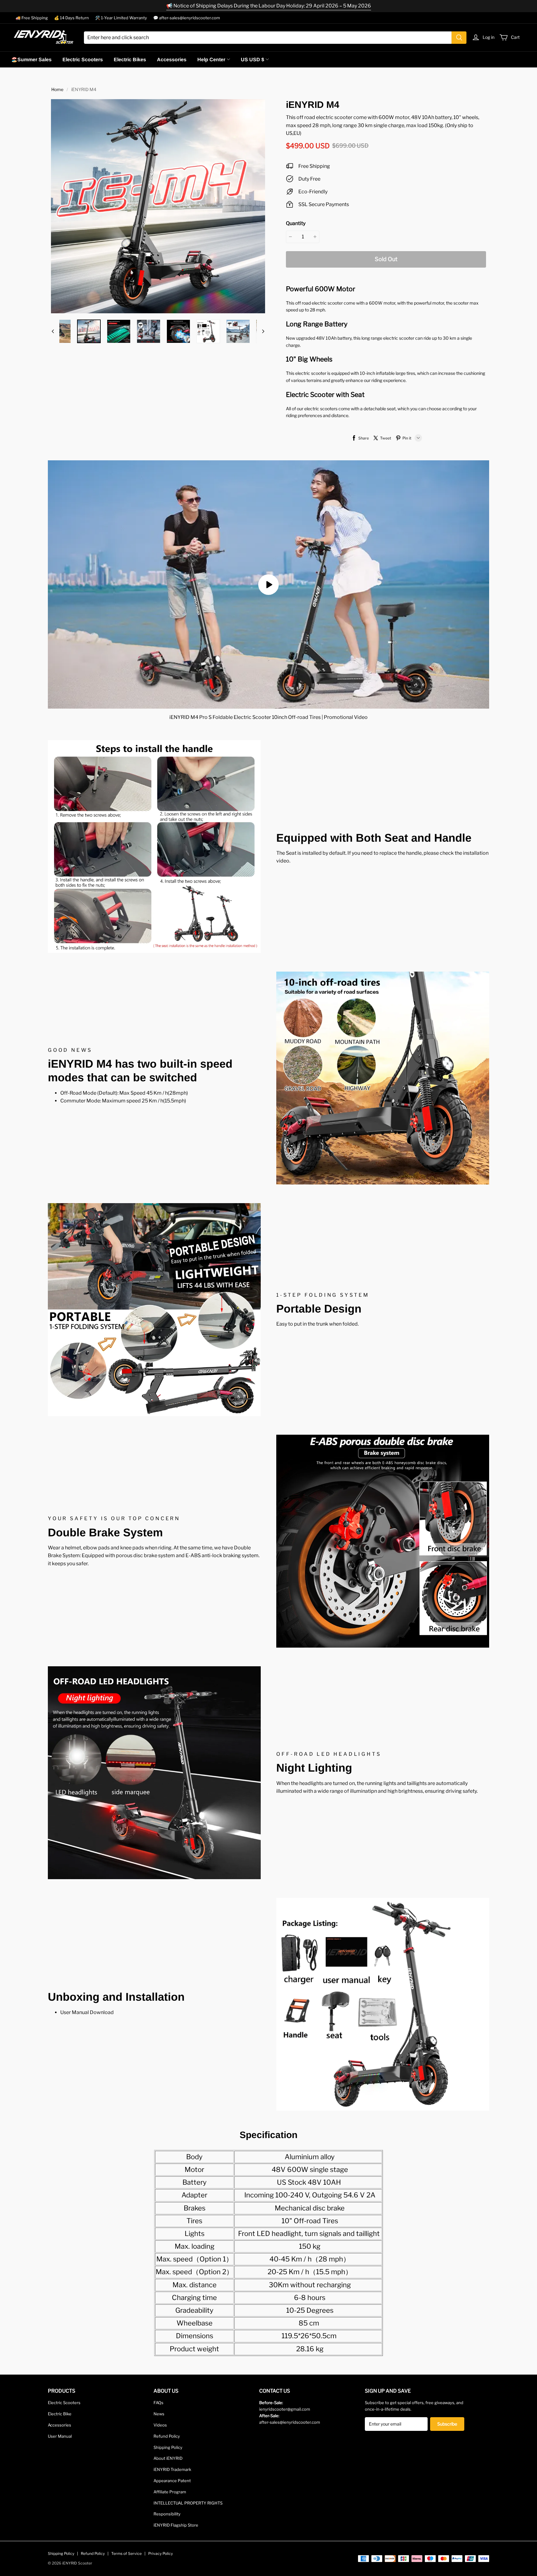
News (159, 2414)
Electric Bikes (130, 60)
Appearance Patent (172, 2481)
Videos (160, 2425)
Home (57, 89)
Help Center (211, 60)
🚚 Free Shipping (32, 18)
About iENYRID (168, 2458)
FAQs (158, 2403)
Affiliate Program (170, 2492)
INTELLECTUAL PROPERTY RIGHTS (188, 2503)
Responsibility (167, 2514)
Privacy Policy (161, 2553)
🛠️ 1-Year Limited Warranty (121, 18)
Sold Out (386, 259)
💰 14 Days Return (71, 18)
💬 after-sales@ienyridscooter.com (187, 18)
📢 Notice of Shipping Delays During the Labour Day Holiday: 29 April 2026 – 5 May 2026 (269, 6)
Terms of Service (126, 2553)
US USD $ (252, 60)
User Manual (60, 2436)
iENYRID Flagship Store (176, 2525)
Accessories (172, 60)
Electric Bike (60, 2414)
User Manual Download (87, 2012)
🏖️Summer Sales (31, 60)
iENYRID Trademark (172, 2469)
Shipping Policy (168, 2447)
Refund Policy (167, 2436)
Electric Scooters (83, 60)
